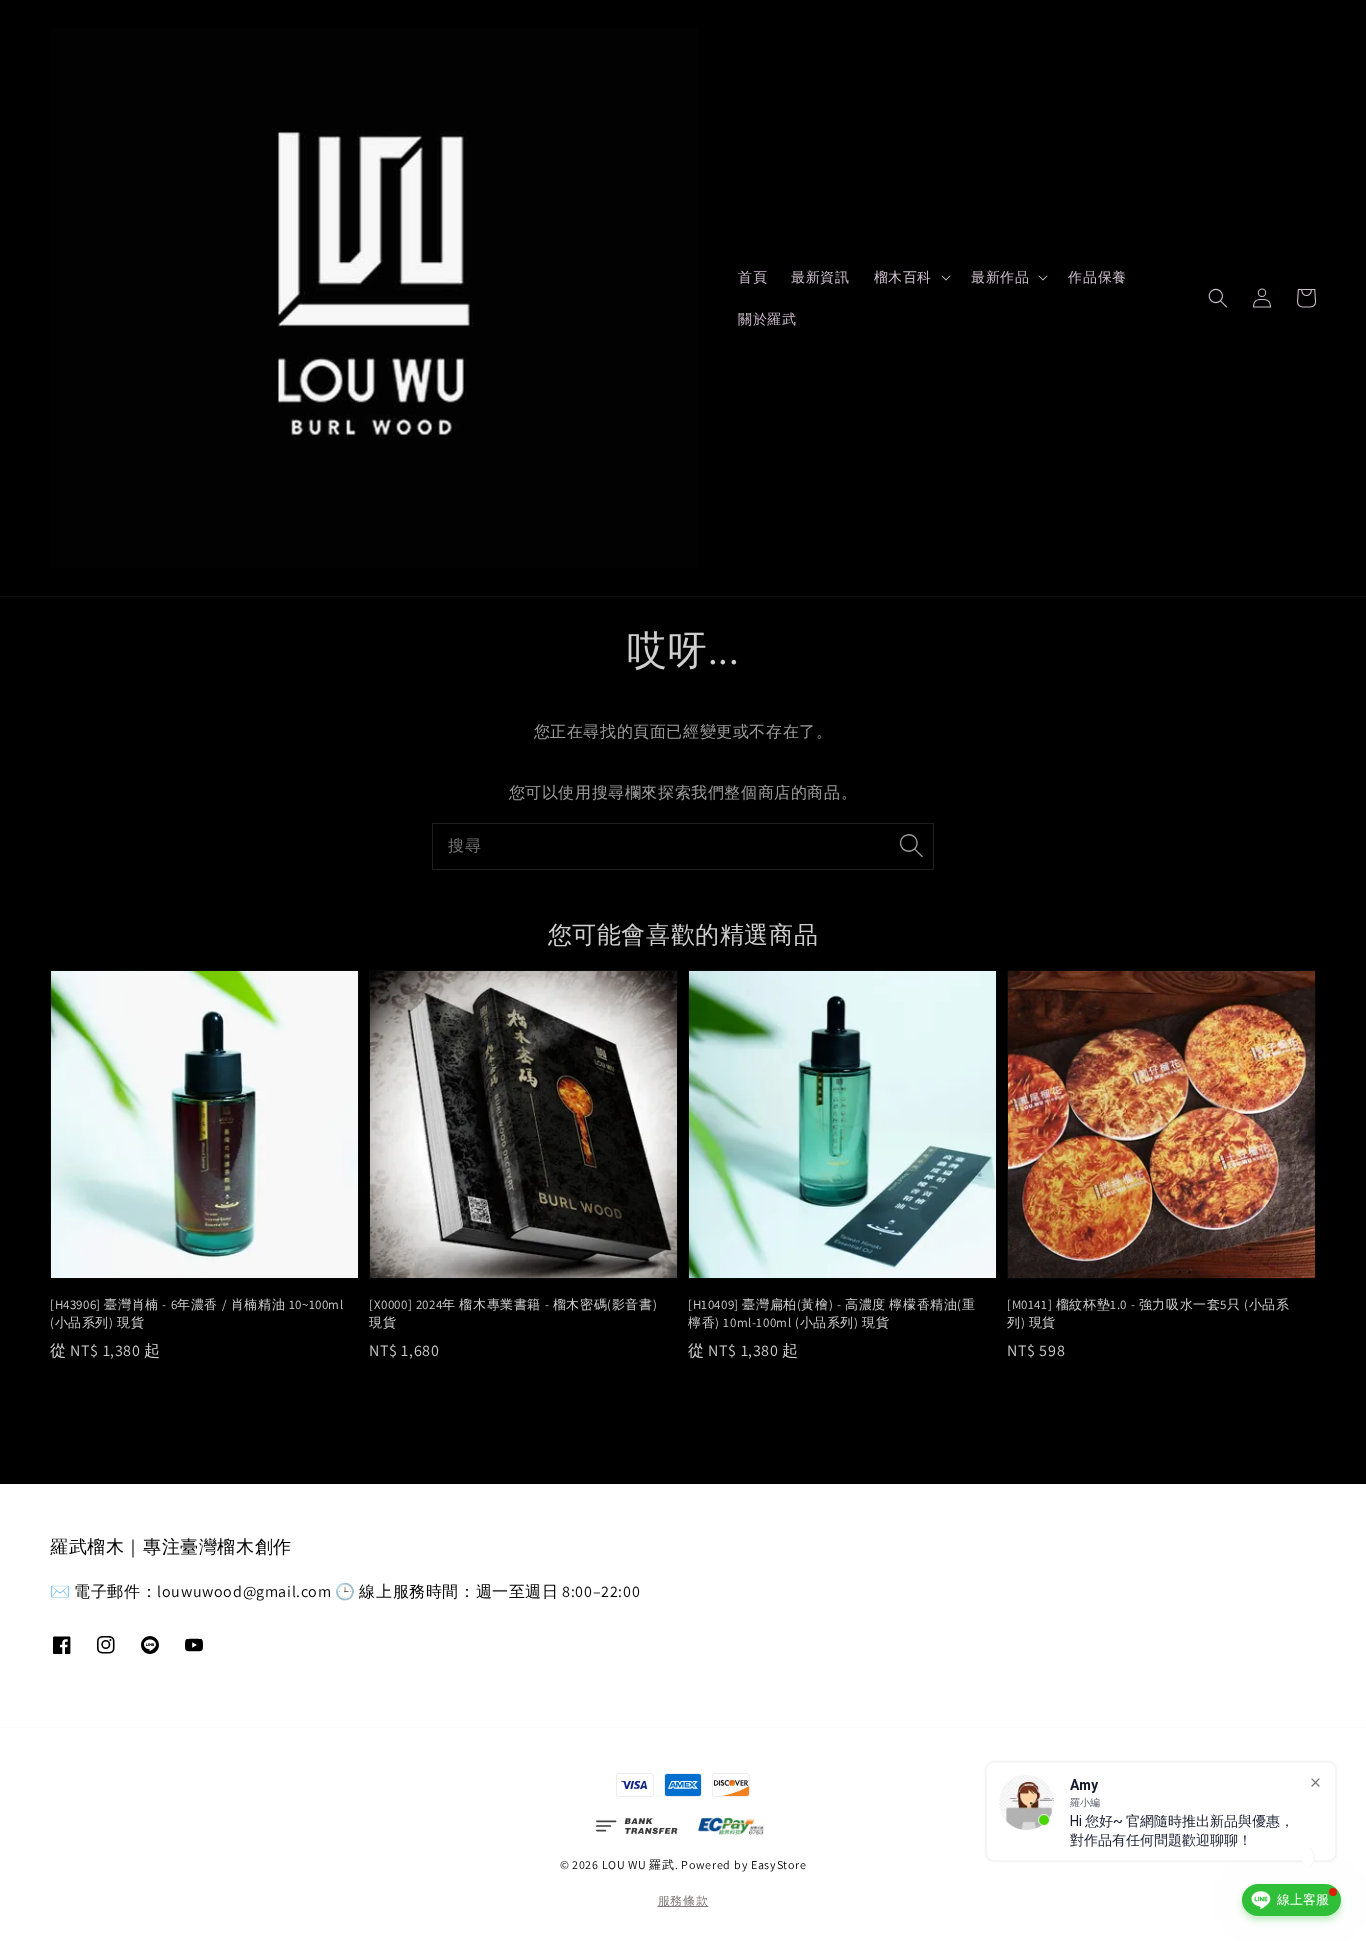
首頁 (752, 277)
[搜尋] (911, 846)
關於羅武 (767, 319)
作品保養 (1097, 277)
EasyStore (778, 1864)
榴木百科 (903, 277)
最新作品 (1000, 277)
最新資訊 (820, 277)
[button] (1218, 298)
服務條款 (683, 1900)
